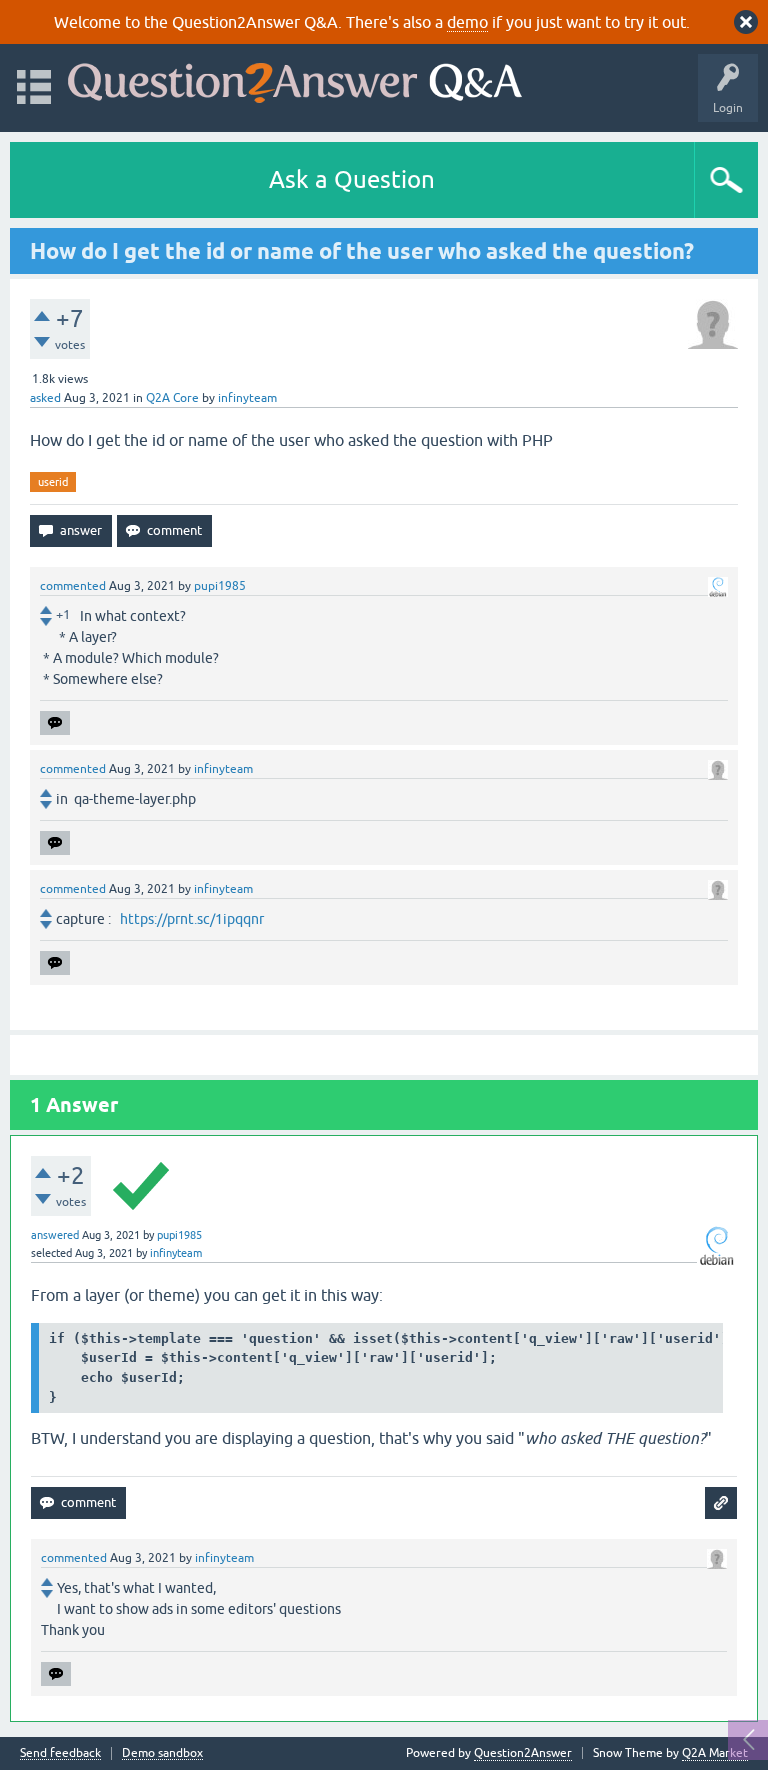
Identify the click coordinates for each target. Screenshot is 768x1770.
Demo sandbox (162, 1753)
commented (73, 586)
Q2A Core (172, 398)
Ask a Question (352, 179)
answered (55, 1235)
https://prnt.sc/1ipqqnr (192, 919)
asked (45, 398)
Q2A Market (715, 1753)
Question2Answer (523, 1753)
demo (467, 22)
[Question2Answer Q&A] (295, 78)
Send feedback (60, 1753)
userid (53, 482)
